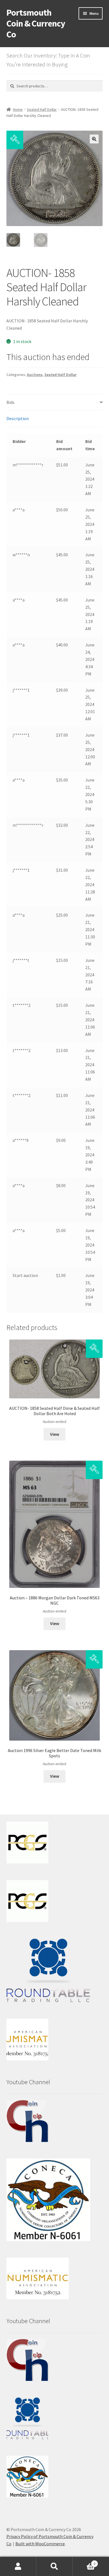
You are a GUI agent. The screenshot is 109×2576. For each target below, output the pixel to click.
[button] (94, 139)
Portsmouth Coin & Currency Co (36, 23)
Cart (84, 2562)
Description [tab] (18, 418)
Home (18, 109)
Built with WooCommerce (40, 2544)
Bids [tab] (10, 402)
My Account (18, 2567)
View (55, 1434)
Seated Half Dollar (42, 109)
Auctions (35, 375)
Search (54, 2567)
